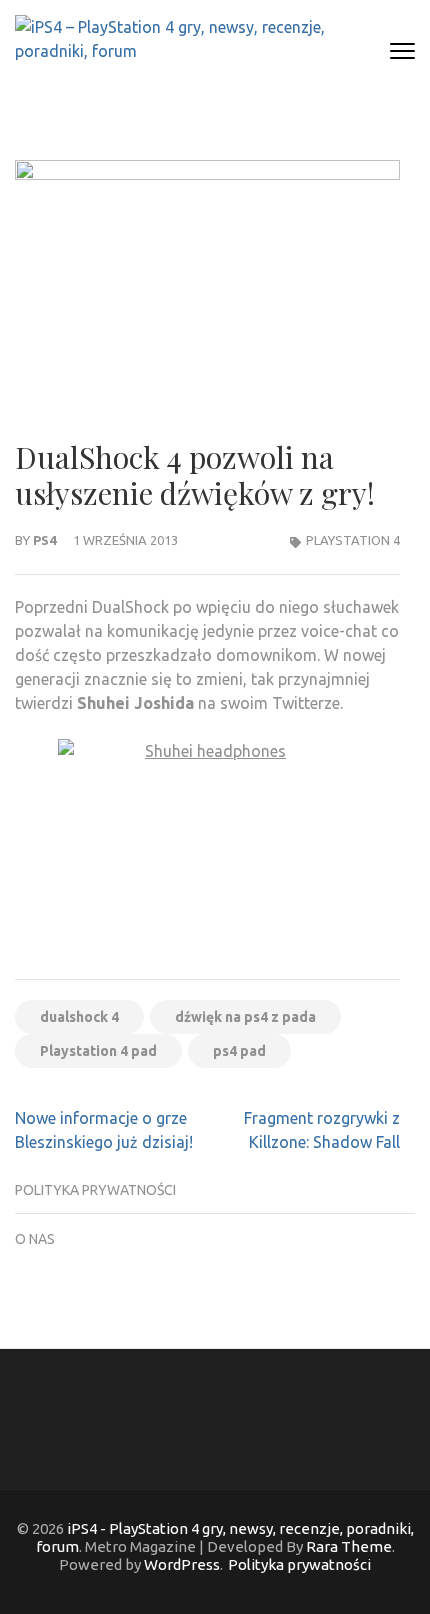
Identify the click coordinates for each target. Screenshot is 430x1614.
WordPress (182, 1564)
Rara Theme (349, 1546)
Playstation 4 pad (98, 1051)
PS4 (44, 540)
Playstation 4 (353, 540)
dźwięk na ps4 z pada (245, 1017)
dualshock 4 (79, 1017)
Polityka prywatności (95, 1190)
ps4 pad (239, 1051)
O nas (35, 1239)
